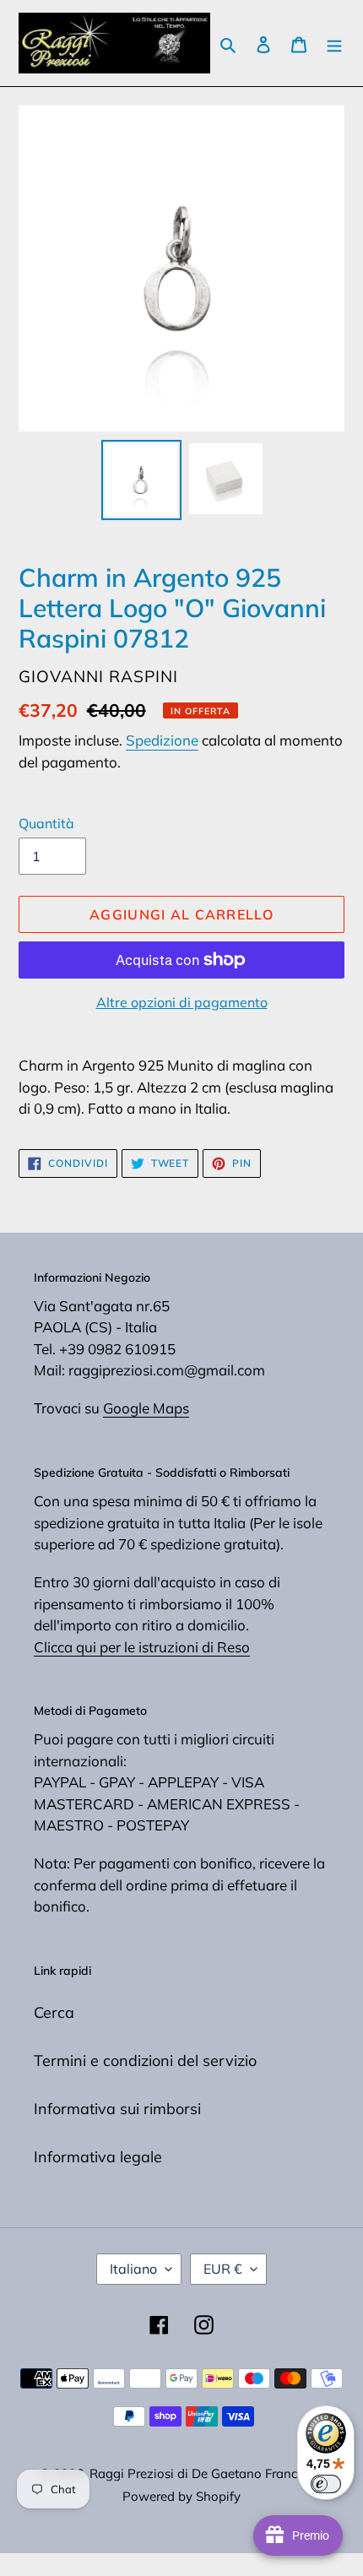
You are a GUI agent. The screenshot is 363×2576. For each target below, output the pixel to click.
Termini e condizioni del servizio (145, 2061)
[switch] (326, 2484)
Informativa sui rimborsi (117, 2109)
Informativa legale (98, 2157)
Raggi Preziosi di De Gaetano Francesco (206, 2473)
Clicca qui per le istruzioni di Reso (142, 1647)
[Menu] (334, 43)
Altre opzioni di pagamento (182, 1002)
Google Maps (146, 1408)
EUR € (223, 2269)
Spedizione (162, 740)
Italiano (133, 2269)
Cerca (54, 2012)
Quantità (46, 823)
